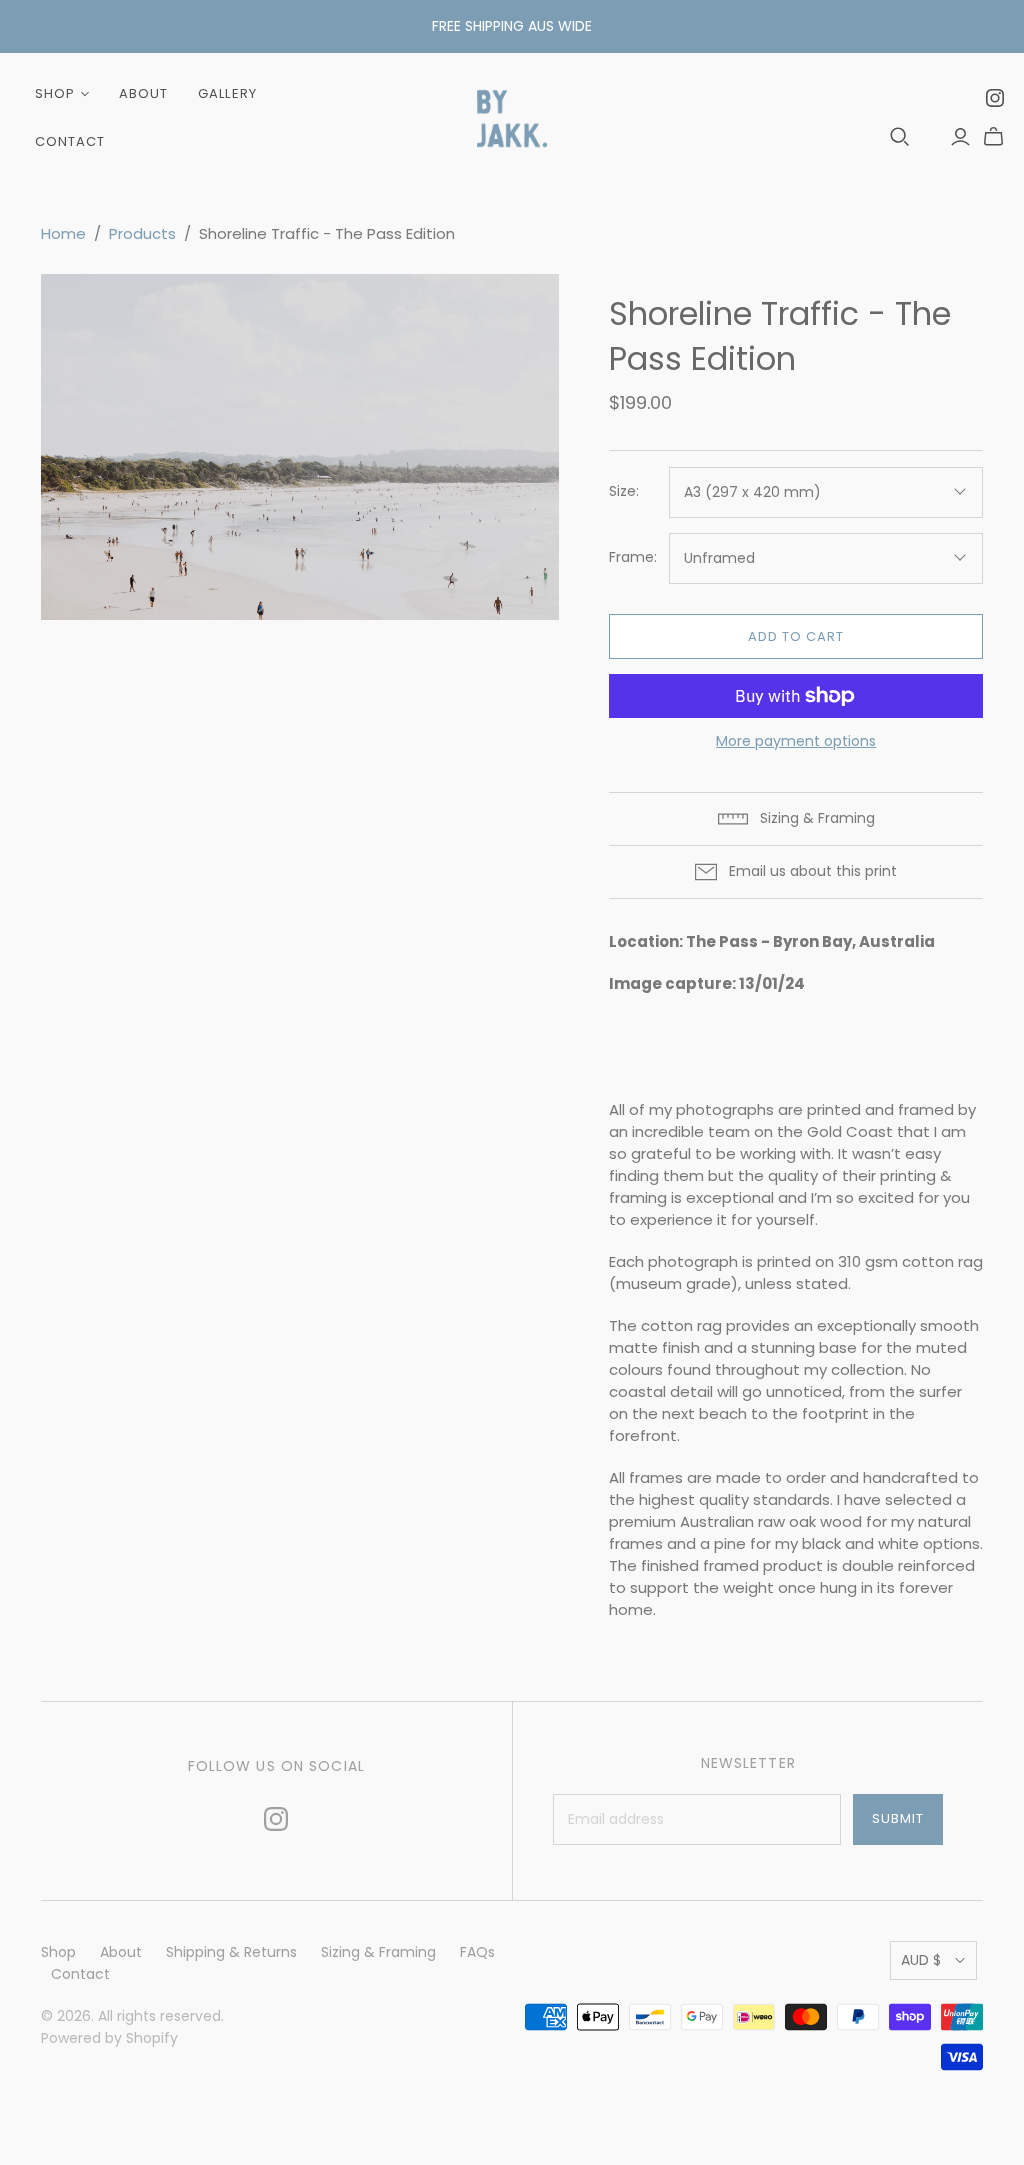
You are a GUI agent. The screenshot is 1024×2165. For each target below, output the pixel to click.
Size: (624, 491)
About (143, 93)
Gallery (227, 93)
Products (142, 233)
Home (63, 233)
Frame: (633, 557)
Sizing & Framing (378, 1952)
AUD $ (921, 1960)
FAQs (477, 1952)
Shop (55, 93)
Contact (70, 141)
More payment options (796, 741)
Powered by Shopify (109, 2038)
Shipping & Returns (231, 1952)
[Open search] (900, 137)
